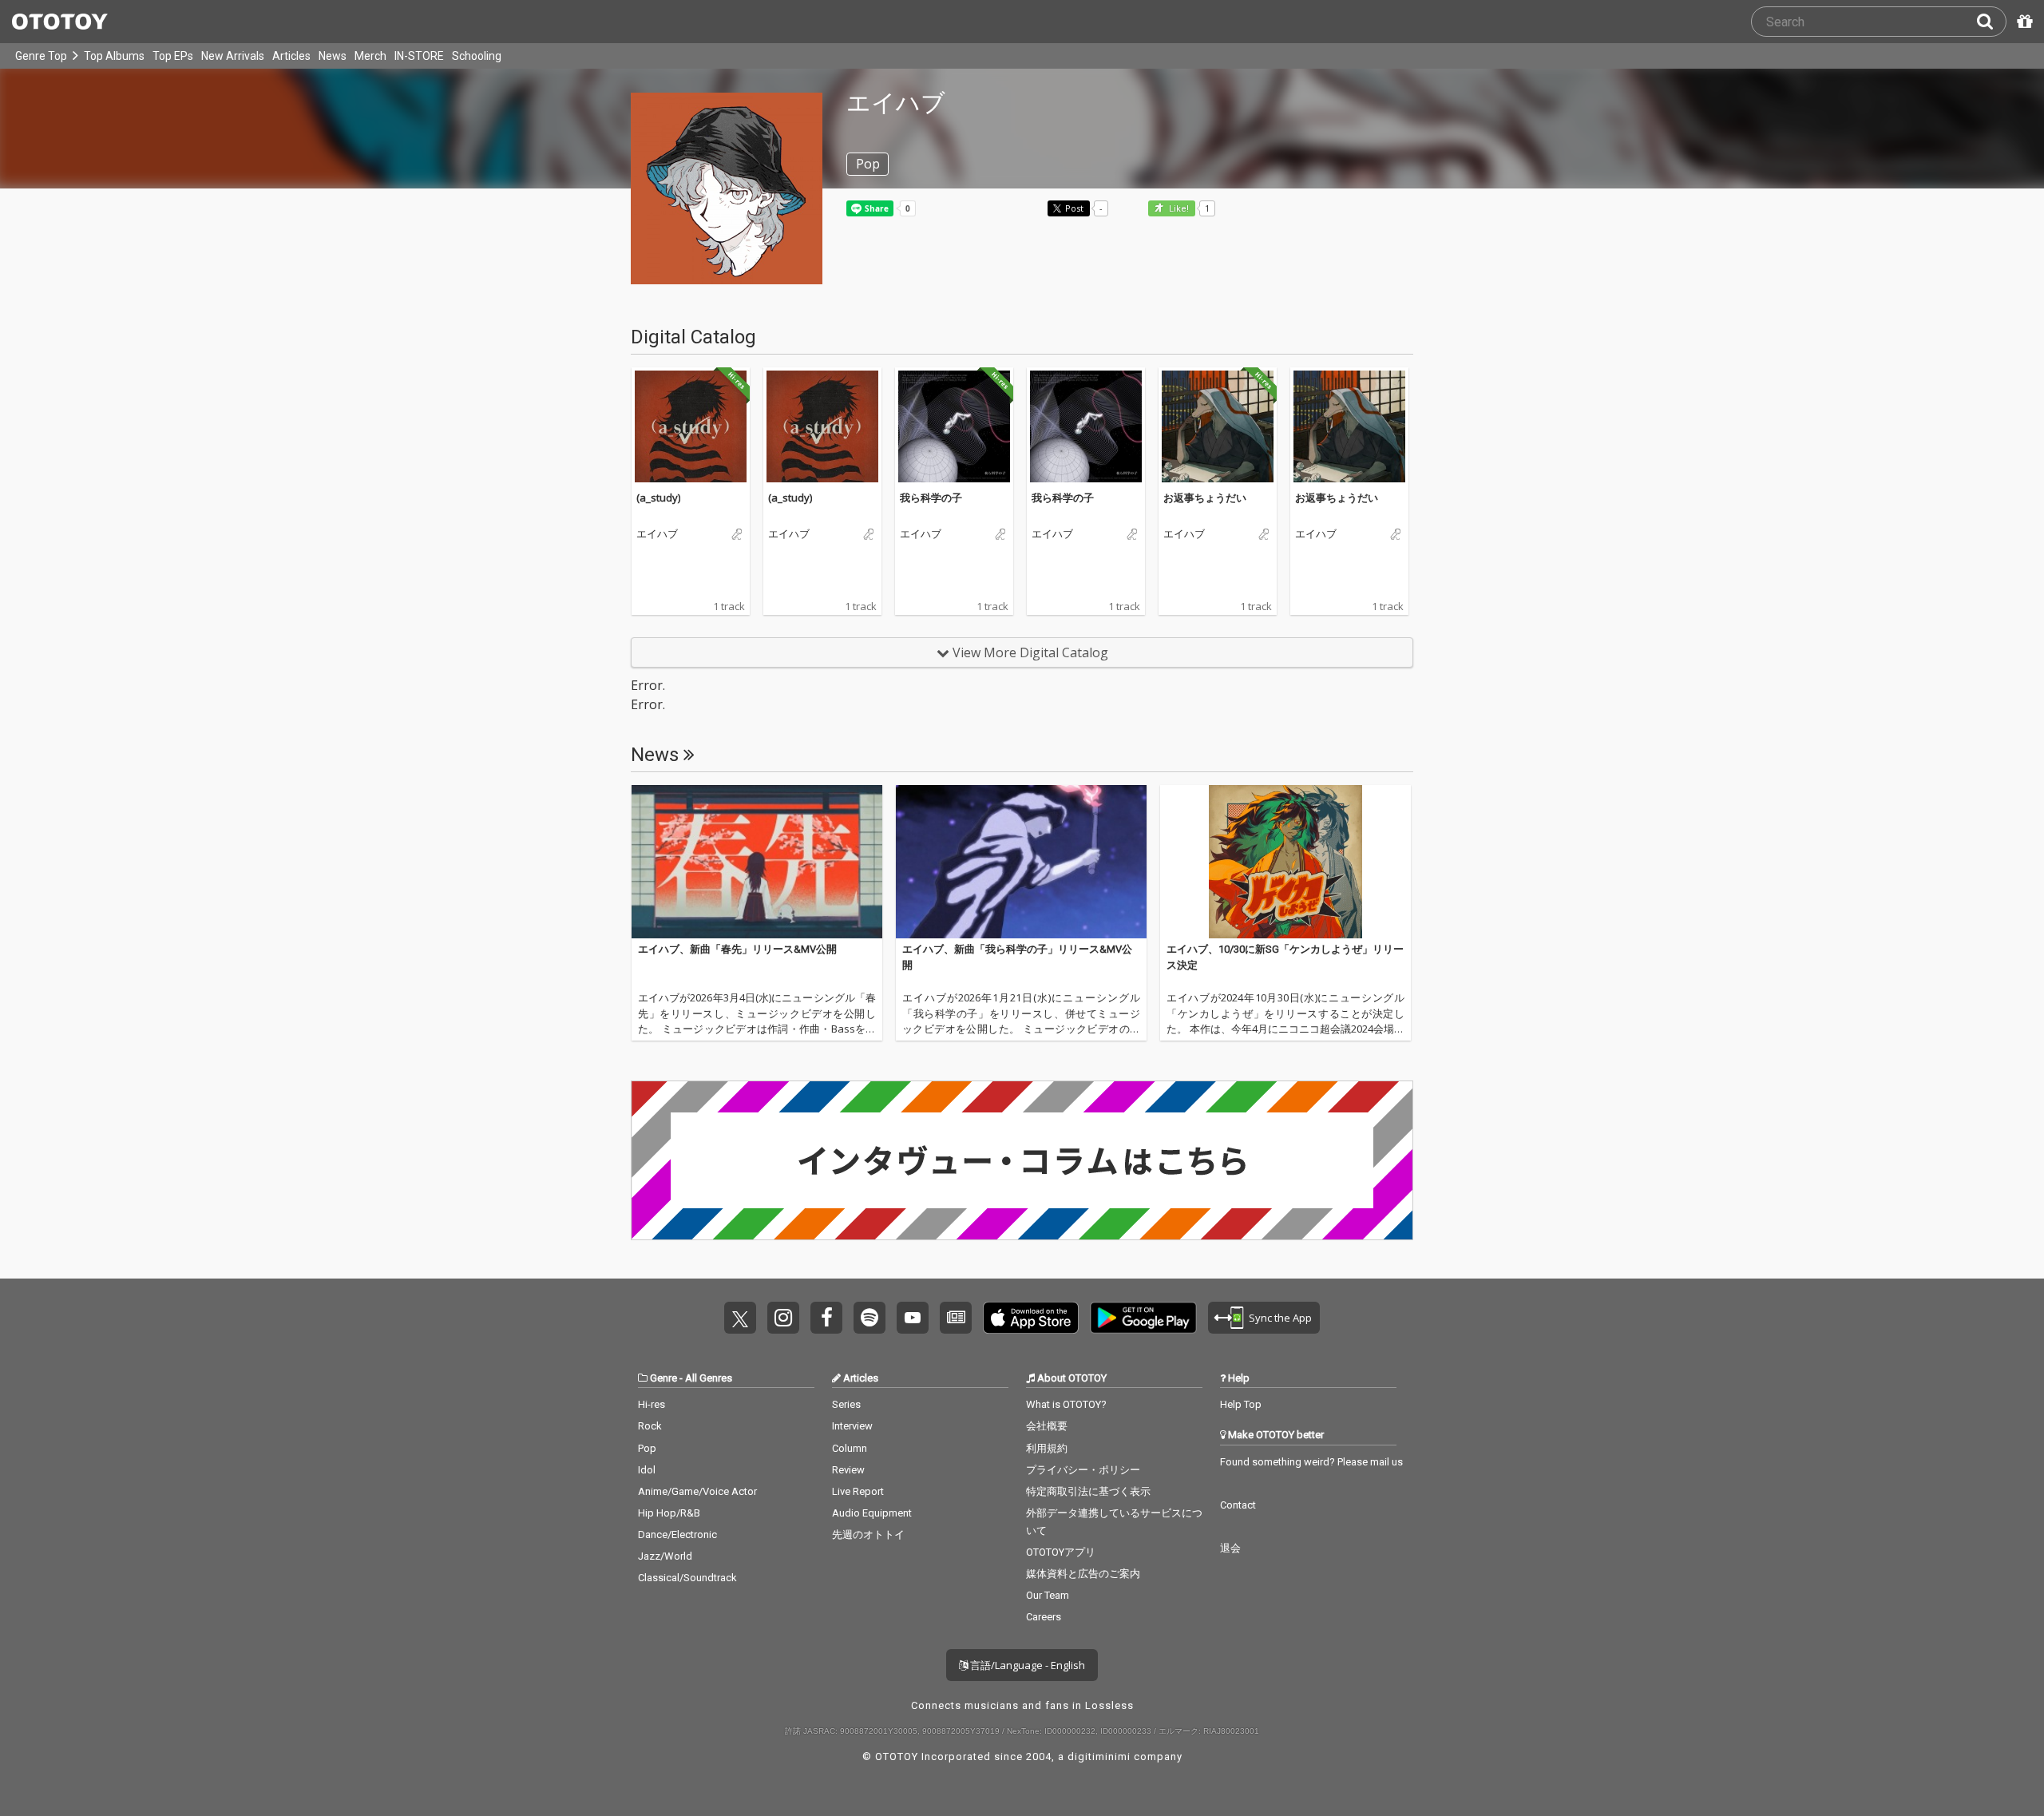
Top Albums (114, 56)
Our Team (1048, 1595)
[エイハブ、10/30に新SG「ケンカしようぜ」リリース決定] (1285, 862)
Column (850, 1448)
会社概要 (1047, 1426)
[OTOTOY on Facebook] (826, 1318)
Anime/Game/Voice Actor (697, 1491)
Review (848, 1470)
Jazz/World (665, 1556)
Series (846, 1404)
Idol (647, 1470)
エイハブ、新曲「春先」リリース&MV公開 (737, 949)
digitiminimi (1099, 1757)
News (333, 56)
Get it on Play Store (1143, 1318)
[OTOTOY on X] (740, 1318)
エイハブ (657, 534)
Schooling (477, 56)
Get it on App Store (1031, 1318)
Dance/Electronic (677, 1534)
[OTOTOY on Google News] (956, 1318)
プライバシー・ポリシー (1083, 1470)
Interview (852, 1426)
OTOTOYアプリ (1061, 1552)
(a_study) (658, 498)
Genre (664, 1378)
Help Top (1241, 1404)
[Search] (1991, 22)
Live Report (858, 1491)
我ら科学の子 (931, 498)
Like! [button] (1178, 209)
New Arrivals (233, 56)
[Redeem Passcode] (2022, 22)
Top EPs (173, 56)
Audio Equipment (872, 1513)
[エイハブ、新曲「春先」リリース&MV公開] (757, 862)
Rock (650, 1426)
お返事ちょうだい (1205, 498)
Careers (1044, 1617)
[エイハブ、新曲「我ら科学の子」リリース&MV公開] (1021, 862)
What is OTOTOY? (1066, 1404)
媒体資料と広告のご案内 (1083, 1574)
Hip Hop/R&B (669, 1513)
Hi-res (652, 1404)
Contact (1238, 1505)
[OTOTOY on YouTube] (913, 1318)
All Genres (709, 1378)
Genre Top (41, 56)
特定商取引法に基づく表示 (1088, 1491)
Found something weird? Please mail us (1311, 1462)
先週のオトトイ (868, 1534)
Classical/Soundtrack (687, 1578)
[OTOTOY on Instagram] (783, 1318)
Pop (647, 1448)
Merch (370, 56)
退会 (1230, 1548)
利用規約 (1047, 1448)
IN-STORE (419, 56)
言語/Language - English (1026, 1665)
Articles (291, 56)
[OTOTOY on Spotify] (869, 1318)
